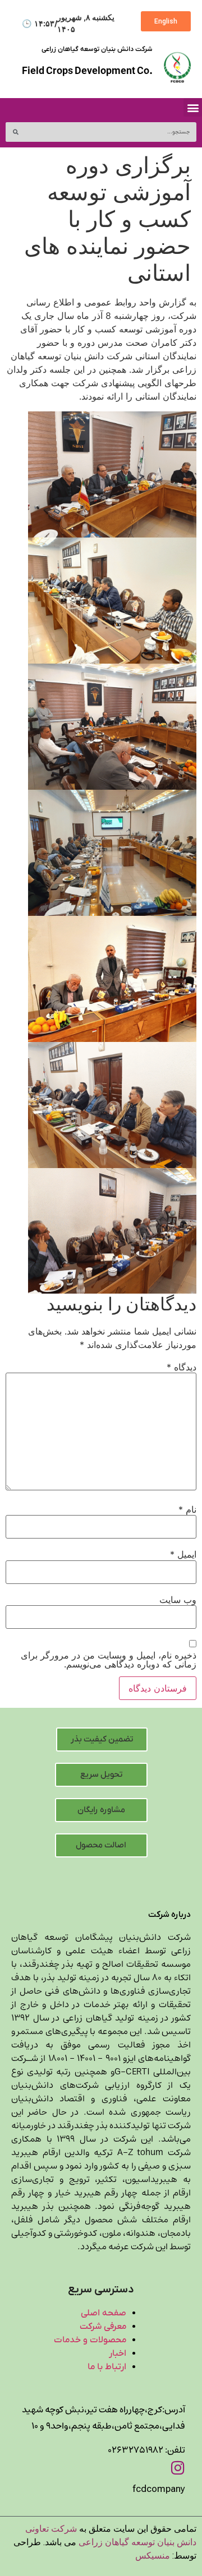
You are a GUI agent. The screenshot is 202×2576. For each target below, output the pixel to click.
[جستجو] (15, 132)
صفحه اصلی (104, 2313)
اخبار (118, 2353)
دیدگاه (182, 1367)
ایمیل (183, 1554)
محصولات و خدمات (90, 2340)
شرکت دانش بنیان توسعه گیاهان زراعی (97, 49)
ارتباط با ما (107, 2367)
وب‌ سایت (178, 1600)
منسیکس (153, 2556)
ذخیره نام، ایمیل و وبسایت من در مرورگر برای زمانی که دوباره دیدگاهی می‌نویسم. (109, 1660)
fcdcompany (159, 2489)
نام (187, 1509)
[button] (193, 107)
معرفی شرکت (103, 2327)
